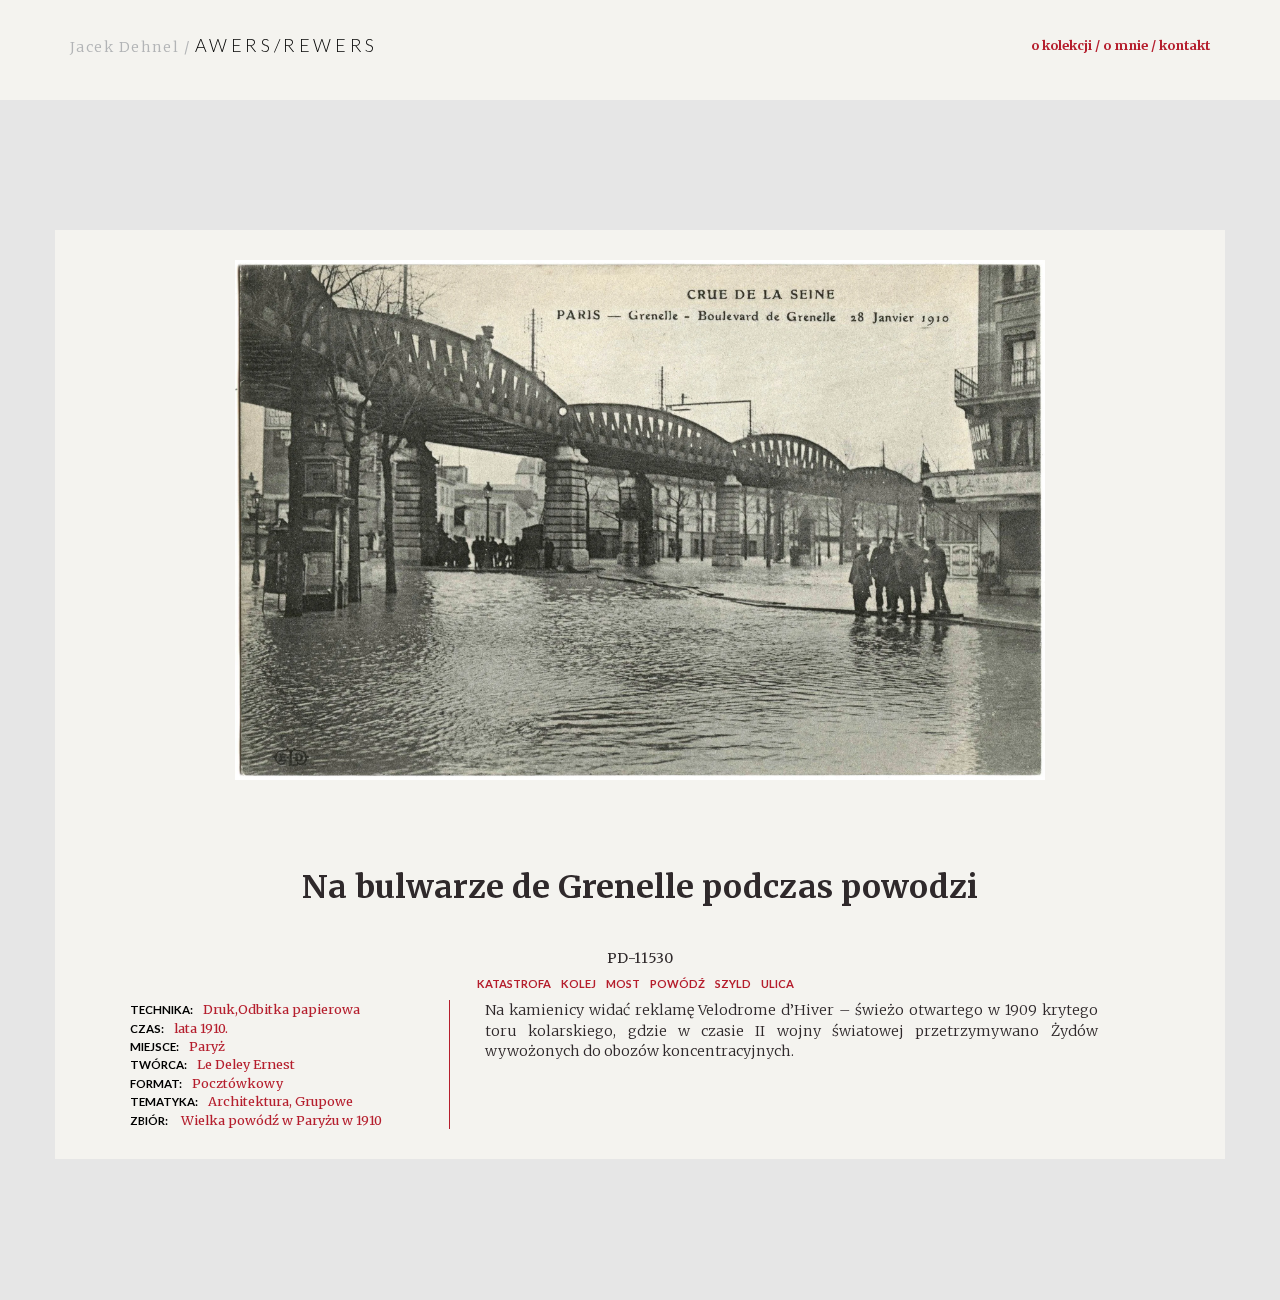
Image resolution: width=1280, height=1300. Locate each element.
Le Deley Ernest (246, 1064)
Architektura (248, 1101)
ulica (777, 983)
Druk (219, 1009)
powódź (677, 983)
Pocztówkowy (237, 1083)
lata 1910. (201, 1028)
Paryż (207, 1046)
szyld (733, 983)
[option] (640, 530)
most (623, 983)
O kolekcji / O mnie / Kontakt (1120, 45)
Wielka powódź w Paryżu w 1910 (281, 1120)
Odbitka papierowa (299, 1009)
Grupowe (324, 1101)
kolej (578, 983)
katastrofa (514, 983)
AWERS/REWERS (224, 45)
